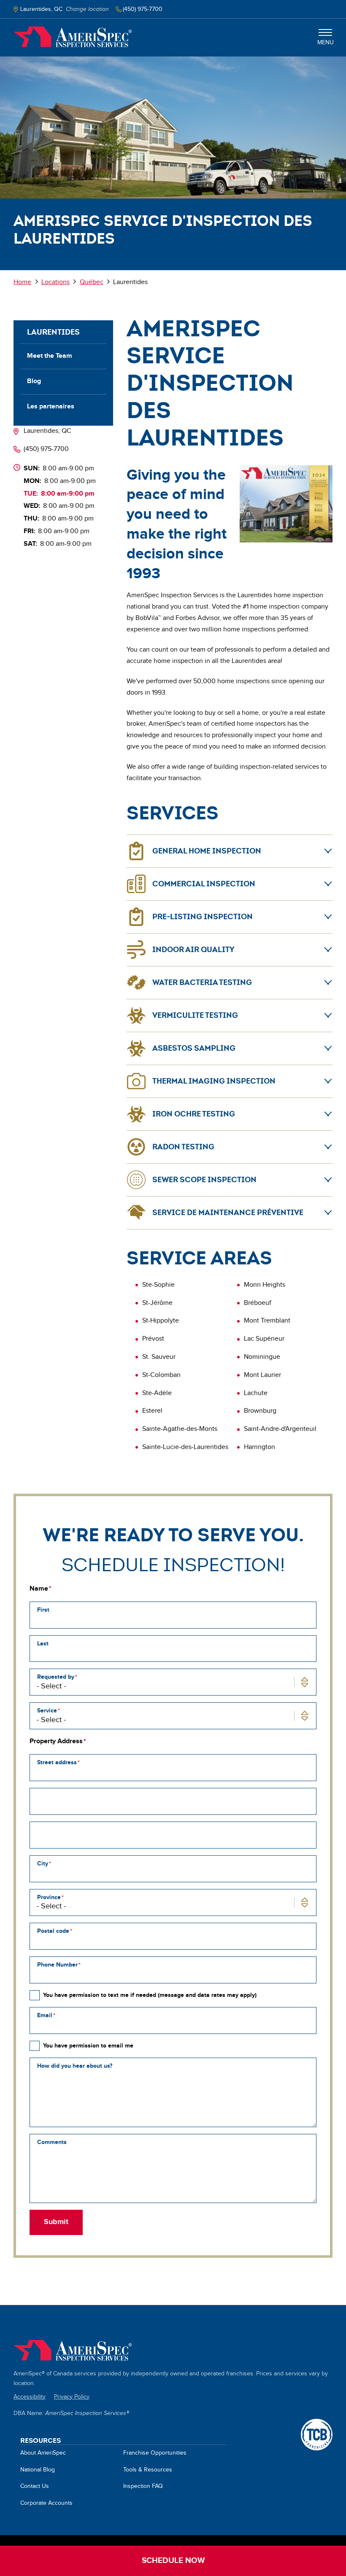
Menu (326, 43)
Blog (34, 381)
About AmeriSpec (43, 2453)
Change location (87, 9)
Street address (57, 1762)
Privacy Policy (72, 2397)
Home (73, 37)
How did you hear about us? (75, 2066)
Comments (52, 2142)
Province (49, 1897)
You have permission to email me (88, 2046)
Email (45, 2015)
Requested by (56, 1677)
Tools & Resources (148, 2470)
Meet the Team (50, 356)
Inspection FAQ (143, 2486)
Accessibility (30, 2397)
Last (43, 1644)
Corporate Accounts (46, 2503)
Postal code (53, 1931)
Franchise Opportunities (155, 2453)
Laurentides (53, 332)
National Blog (38, 2470)
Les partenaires (51, 407)
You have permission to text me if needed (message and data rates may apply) (150, 1995)
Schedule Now (173, 2561)
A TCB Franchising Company (317, 2423)
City (43, 1864)
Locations (55, 282)
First (43, 1610)
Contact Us (35, 2486)
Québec (92, 282)
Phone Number (57, 1965)
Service (47, 1711)
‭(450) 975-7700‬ (46, 449)
